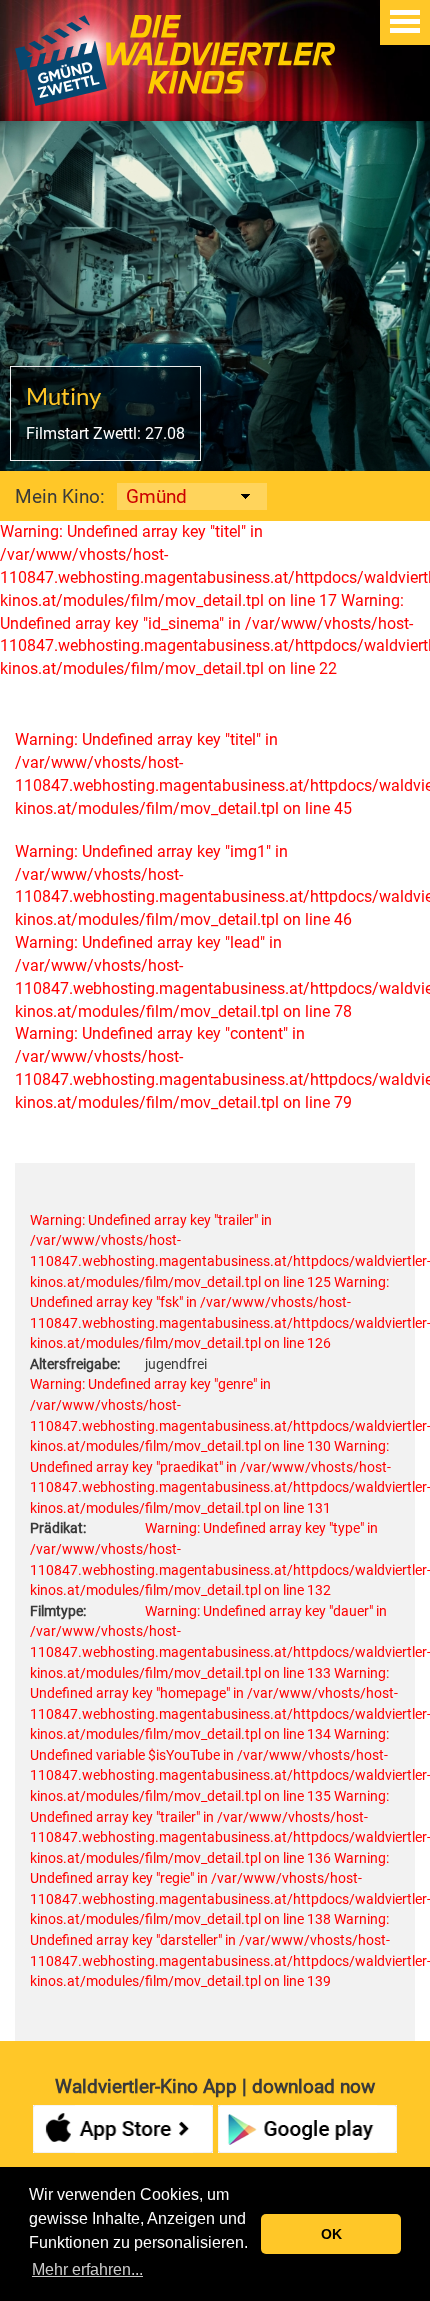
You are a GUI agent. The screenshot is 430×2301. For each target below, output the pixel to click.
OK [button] (331, 2234)
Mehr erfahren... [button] (87, 2269)
